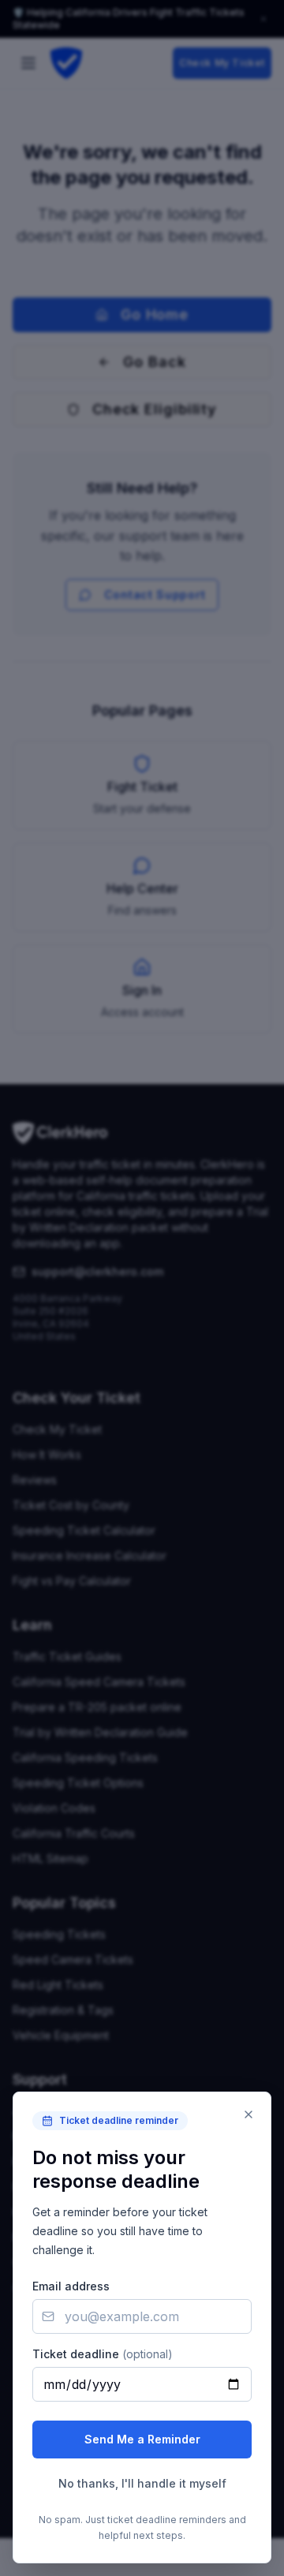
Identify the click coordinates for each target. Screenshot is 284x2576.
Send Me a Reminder (142, 2439)
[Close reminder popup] (248, 2114)
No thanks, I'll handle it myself (142, 2483)
